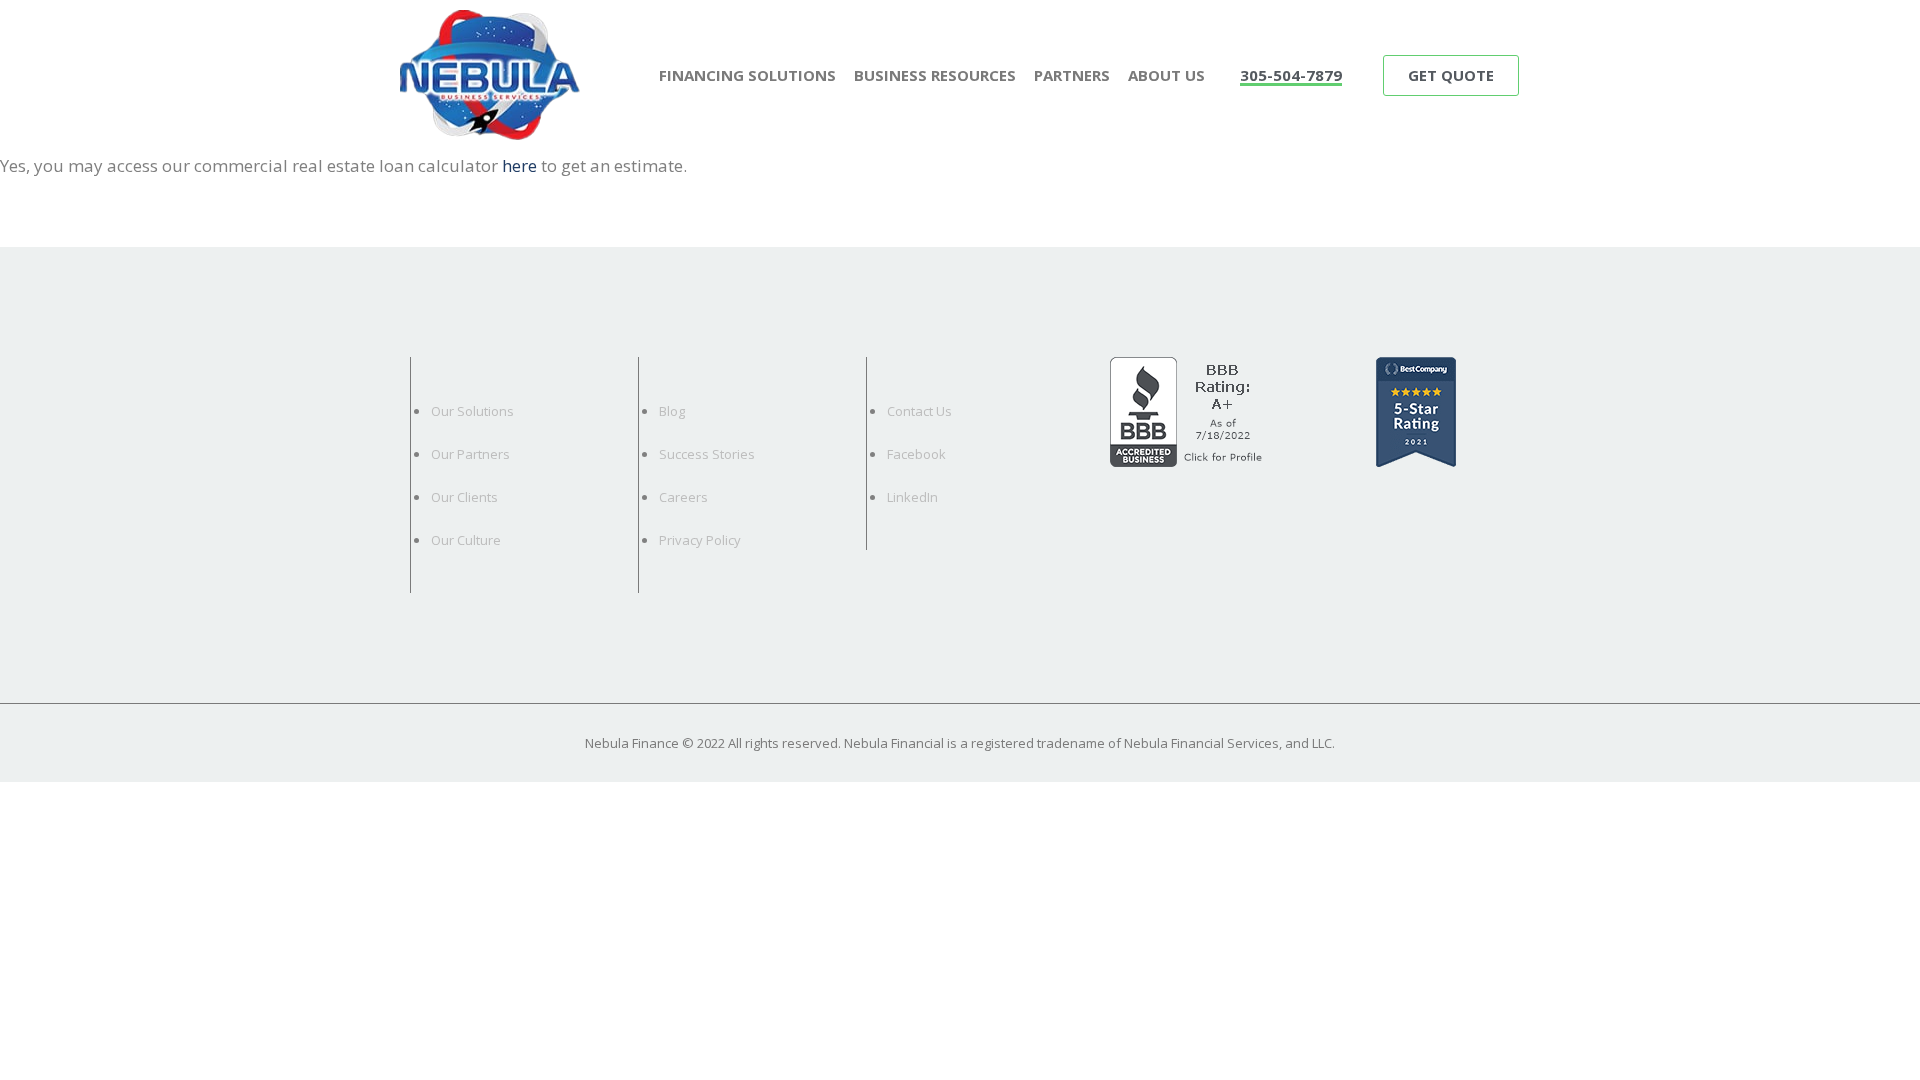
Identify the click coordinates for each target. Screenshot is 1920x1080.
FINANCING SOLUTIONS (747, 75)
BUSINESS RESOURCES (935, 75)
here (519, 165)
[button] (1291, 77)
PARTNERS (1072, 75)
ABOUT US (1166, 75)
